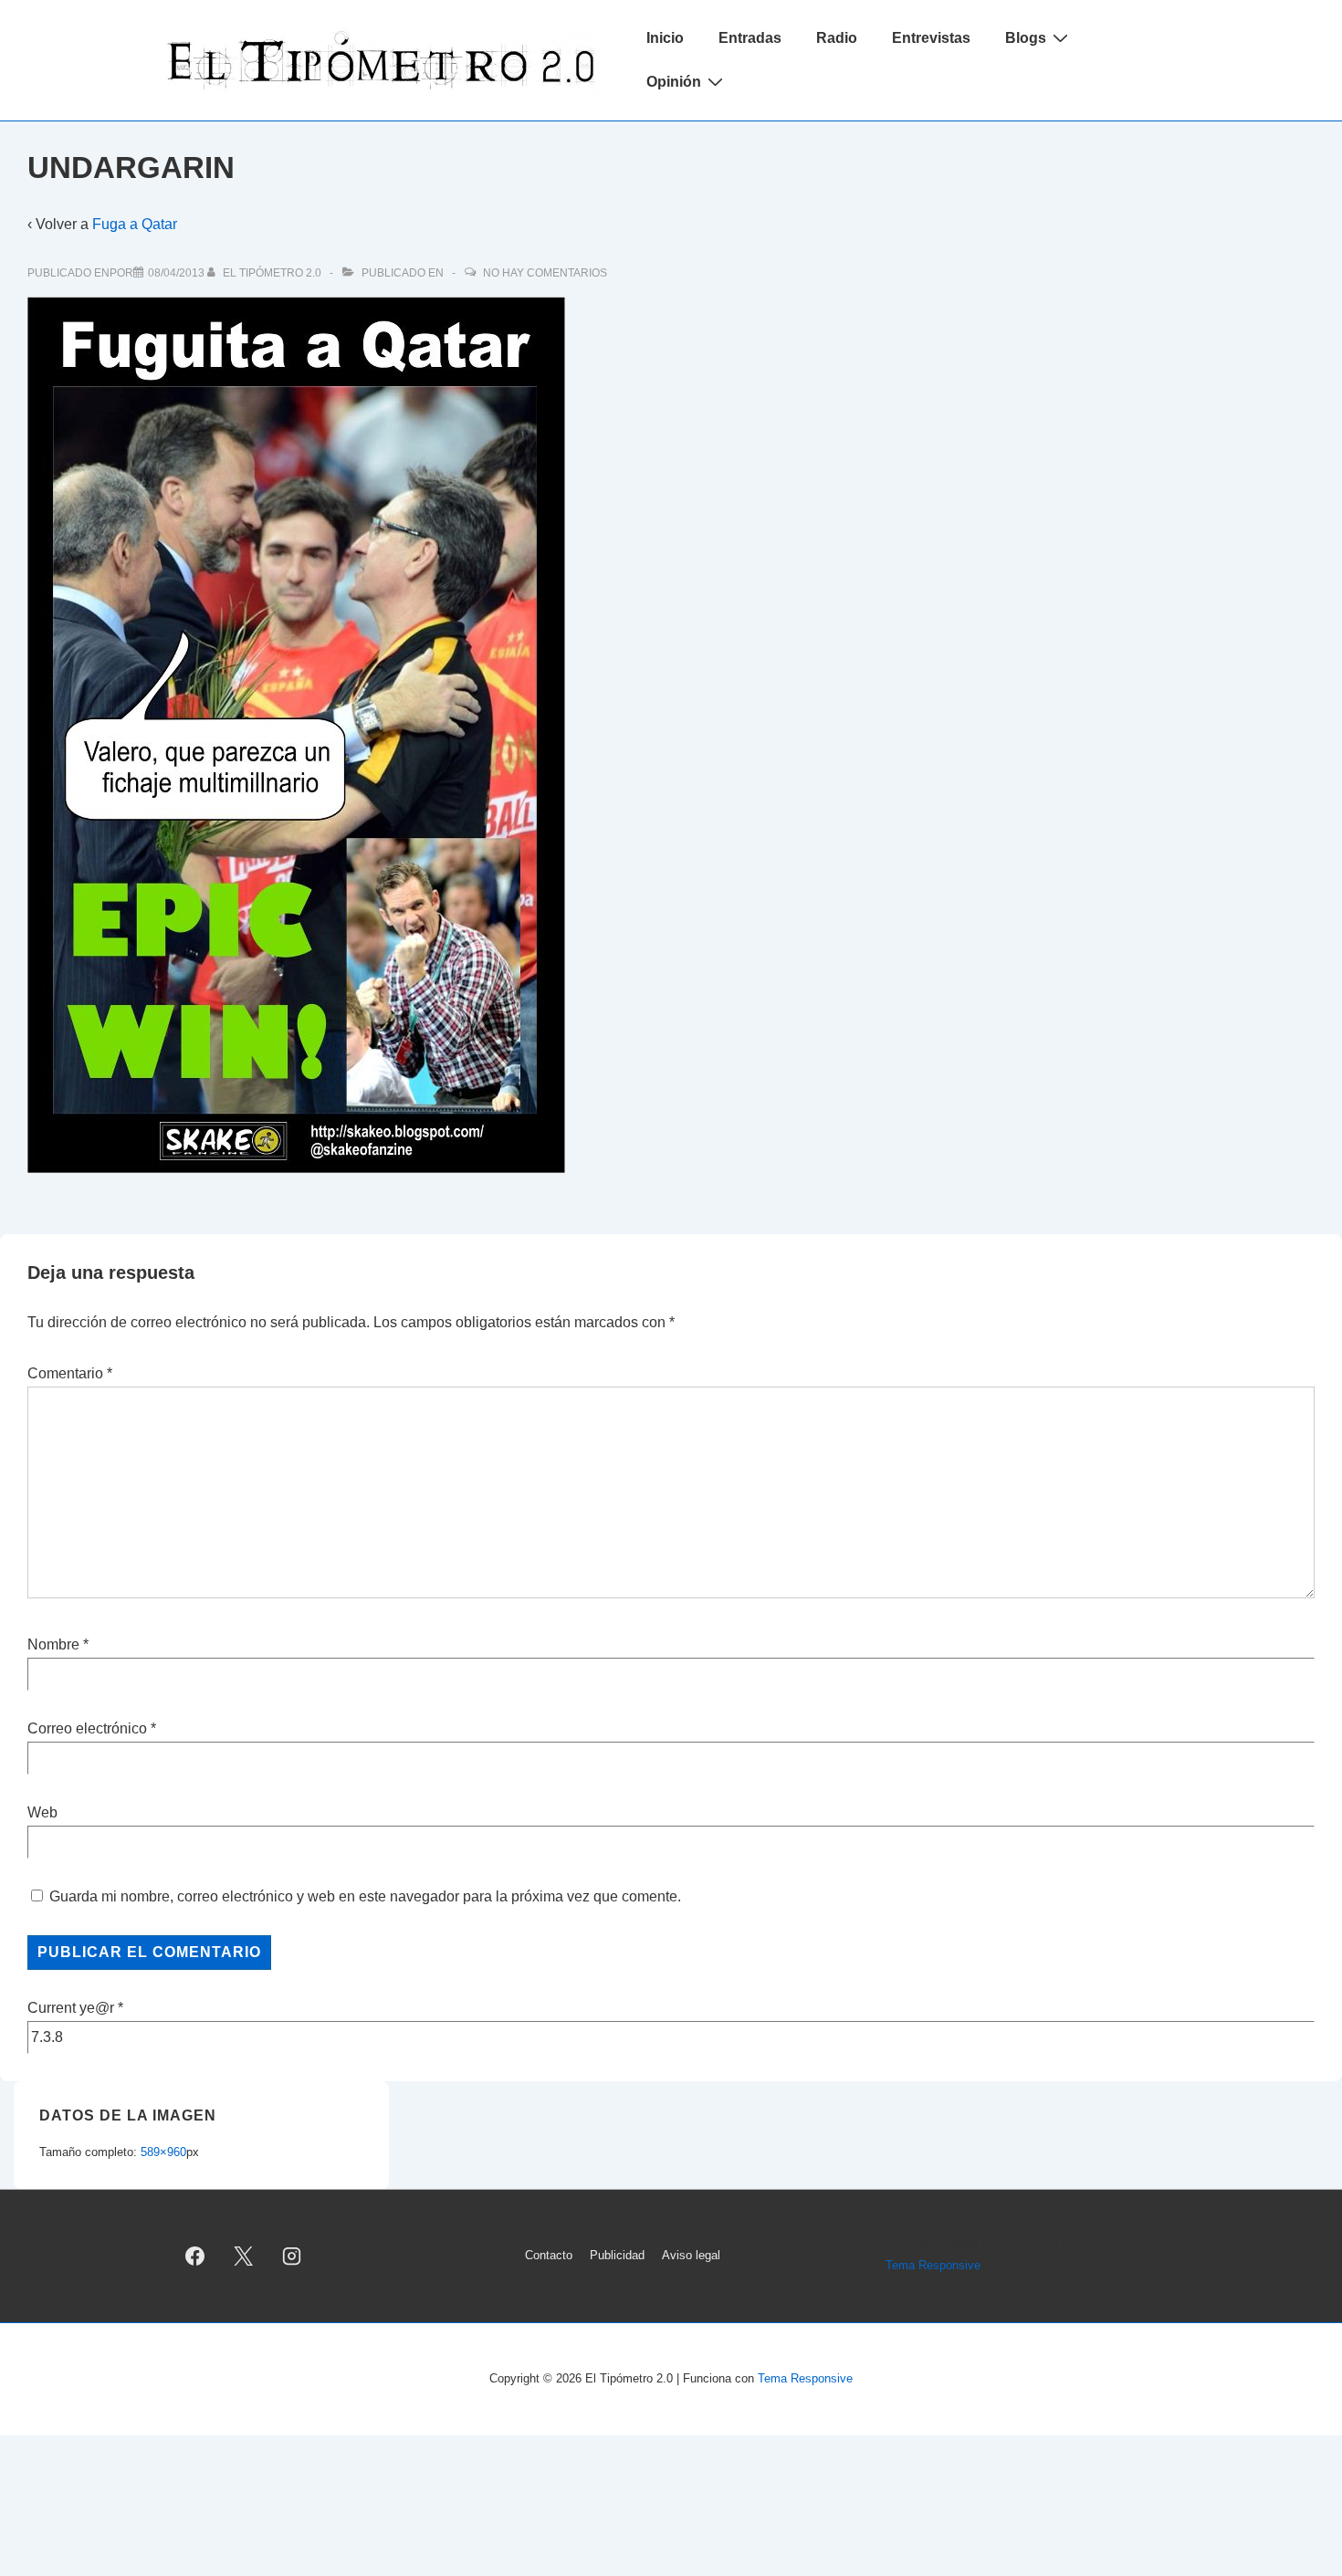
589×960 (163, 2152)
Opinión (674, 82)
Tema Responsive (933, 2265)
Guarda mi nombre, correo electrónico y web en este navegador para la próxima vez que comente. (365, 1896)
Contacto (549, 2255)
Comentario (70, 1373)
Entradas (750, 38)
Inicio (665, 38)
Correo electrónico (87, 1728)
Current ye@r (75, 2008)
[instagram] (292, 2256)
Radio (837, 38)
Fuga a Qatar (135, 224)
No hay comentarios (545, 273)
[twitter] (244, 2256)
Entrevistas (931, 38)
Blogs (1026, 38)
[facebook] (195, 2256)
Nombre (53, 1644)
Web (42, 1812)
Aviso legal (691, 2255)
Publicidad (617, 2255)
